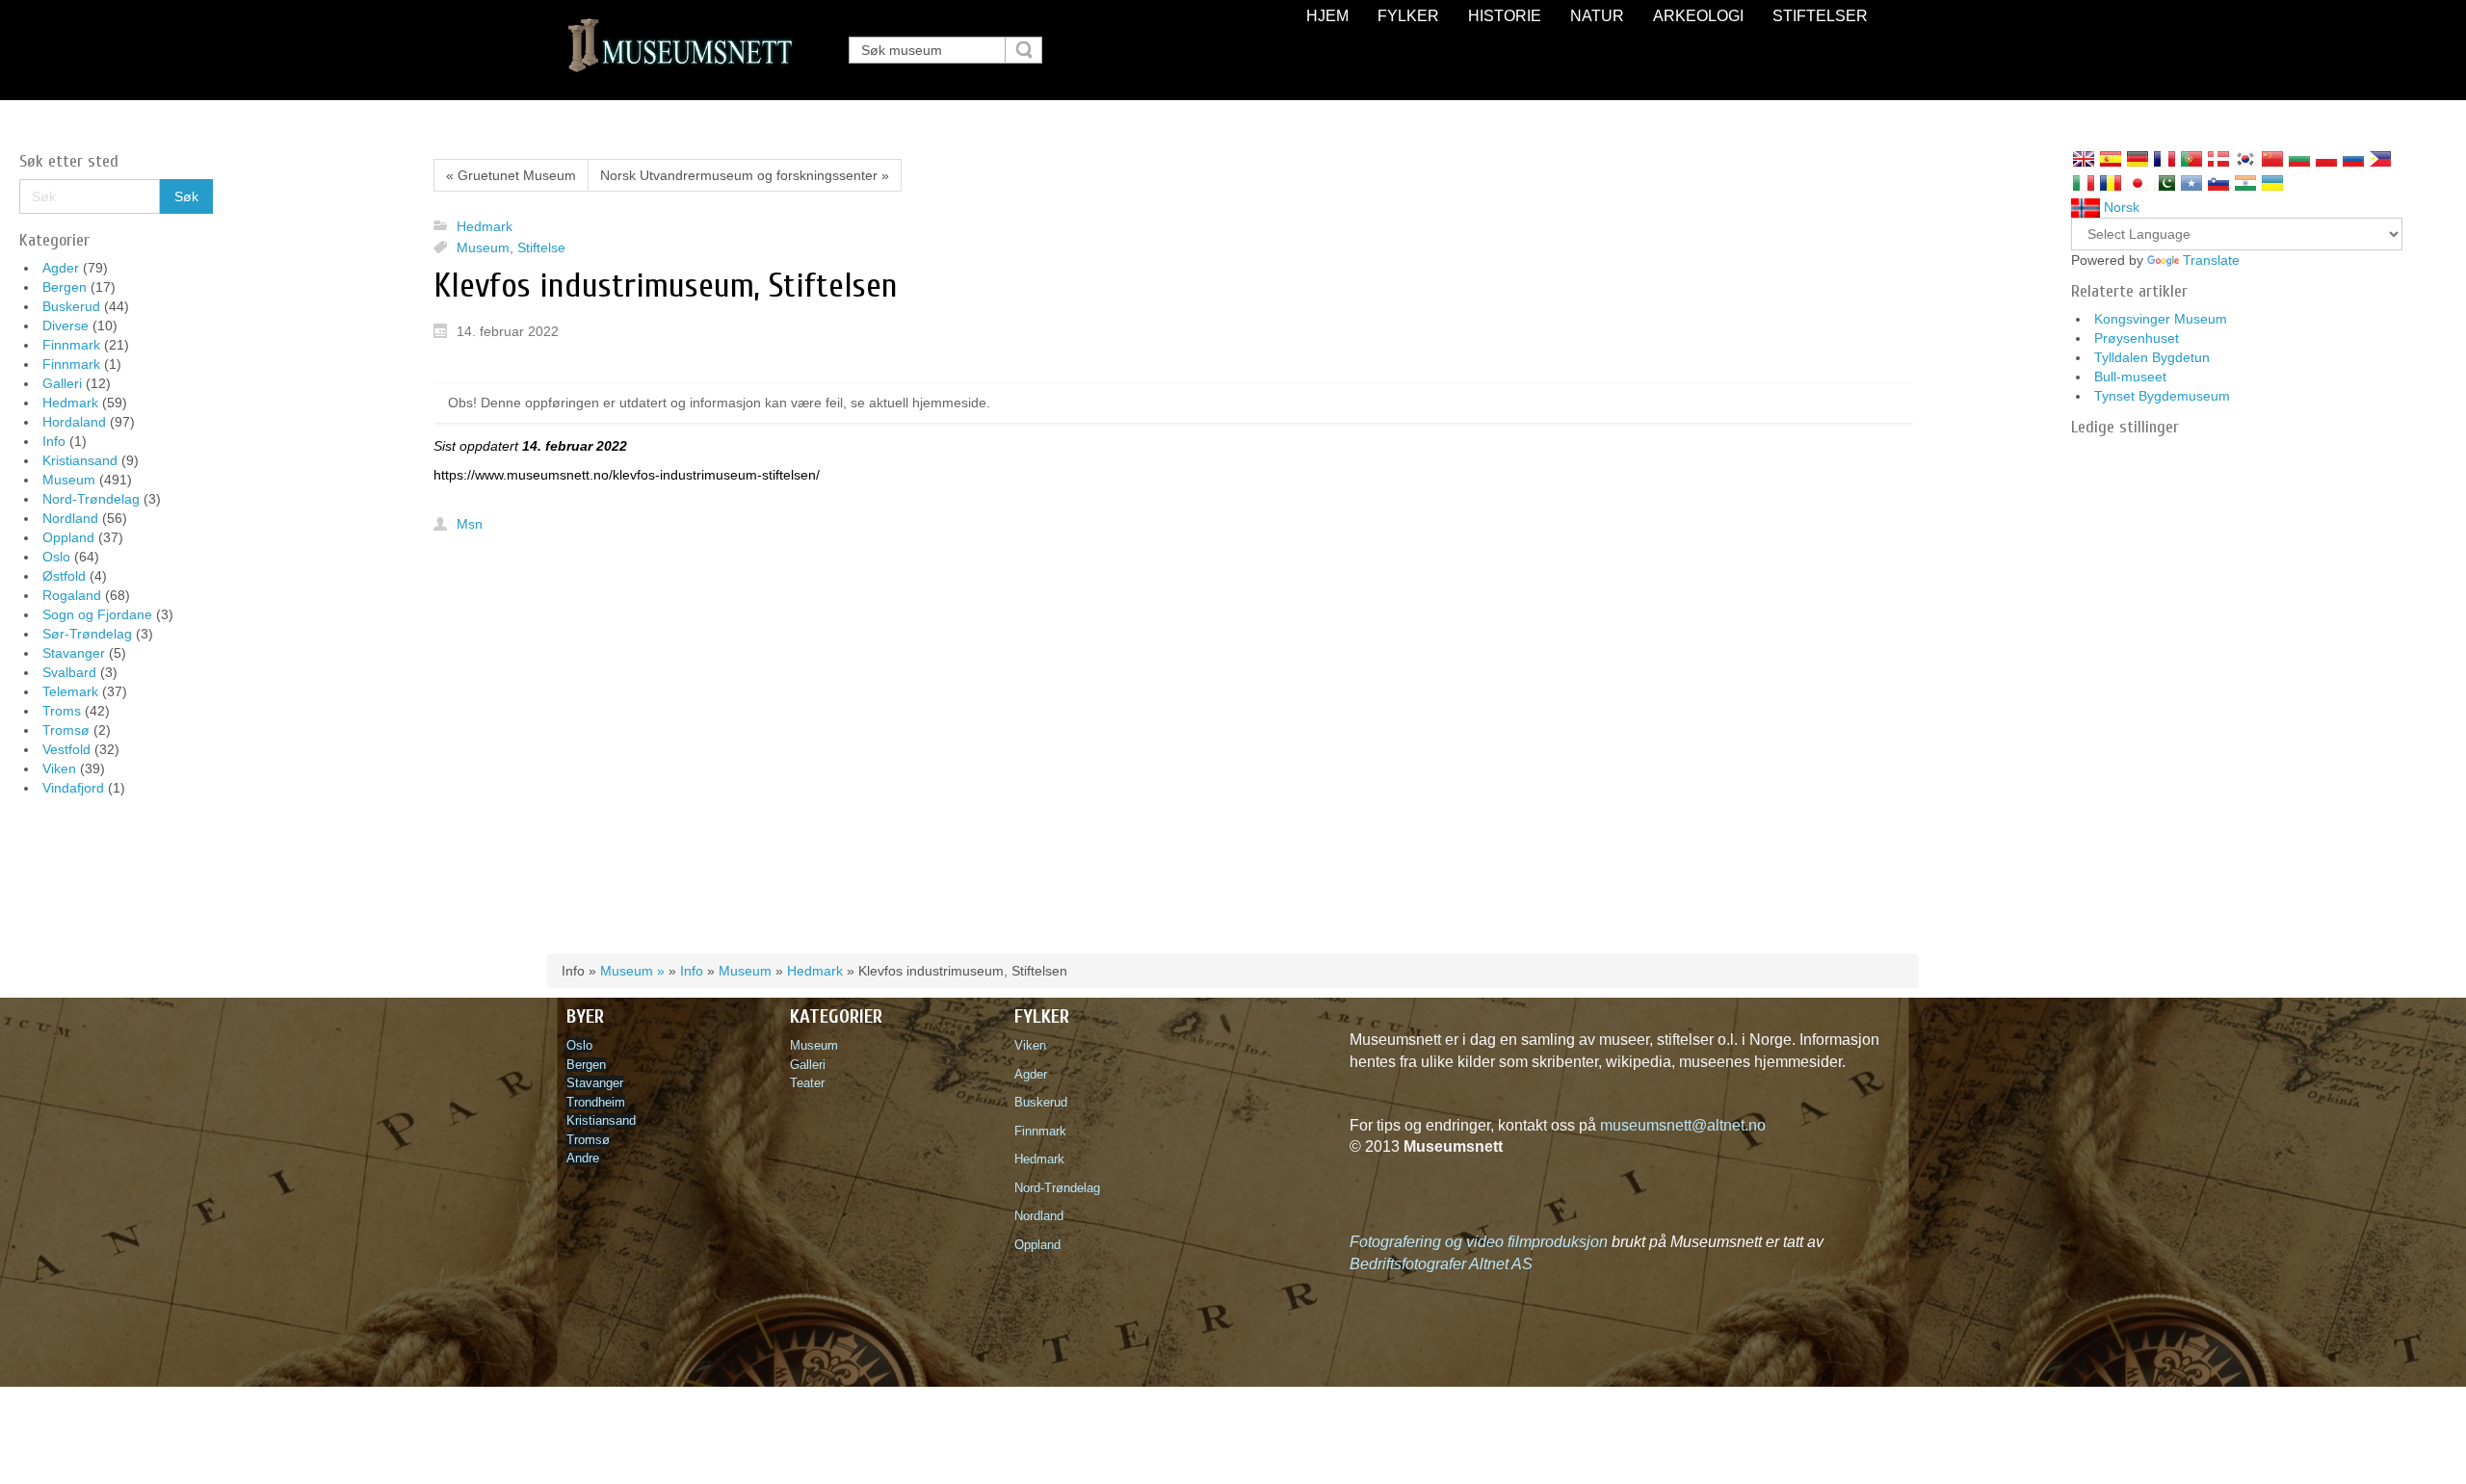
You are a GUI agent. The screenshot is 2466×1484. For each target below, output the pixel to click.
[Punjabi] (2164, 183)
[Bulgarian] (2299, 159)
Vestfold (66, 749)
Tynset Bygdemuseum (2162, 396)
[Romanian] (2111, 183)
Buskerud (71, 306)
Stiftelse (541, 247)
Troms (62, 711)
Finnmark (71, 345)
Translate (2211, 260)
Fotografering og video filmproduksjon (1479, 1242)
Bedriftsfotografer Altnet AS (1441, 1264)
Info (54, 441)
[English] (2084, 159)
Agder (61, 268)
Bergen (65, 287)
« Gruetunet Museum (511, 175)
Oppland (68, 537)
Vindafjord (73, 788)
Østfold (64, 576)
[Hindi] (2245, 183)
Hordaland (74, 422)
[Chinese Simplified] (2272, 159)
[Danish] (2218, 159)
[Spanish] (2111, 159)
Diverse (66, 325)
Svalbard (69, 672)
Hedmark (70, 403)
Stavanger (74, 653)
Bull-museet (2130, 377)
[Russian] (2353, 159)
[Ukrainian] (2272, 183)
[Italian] (2084, 183)
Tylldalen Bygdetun (2152, 357)
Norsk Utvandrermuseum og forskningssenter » (745, 175)
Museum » (632, 971)
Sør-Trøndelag (87, 634)
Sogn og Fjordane (97, 614)
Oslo (56, 557)
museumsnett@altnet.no (1683, 1125)
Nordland (70, 518)
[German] (2138, 159)
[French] (2164, 159)
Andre (583, 1158)
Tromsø (66, 730)
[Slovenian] (2218, 183)
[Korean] (2245, 159)
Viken (59, 768)
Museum (69, 480)
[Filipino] (2380, 159)
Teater (807, 1083)
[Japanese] (2138, 183)
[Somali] (2191, 183)
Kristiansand (80, 460)
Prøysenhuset (2137, 338)
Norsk (2120, 207)
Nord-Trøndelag (91, 499)
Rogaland (72, 595)
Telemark (70, 691)
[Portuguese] (2191, 159)
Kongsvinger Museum (2161, 319)
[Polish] (2326, 159)
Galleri (62, 383)
